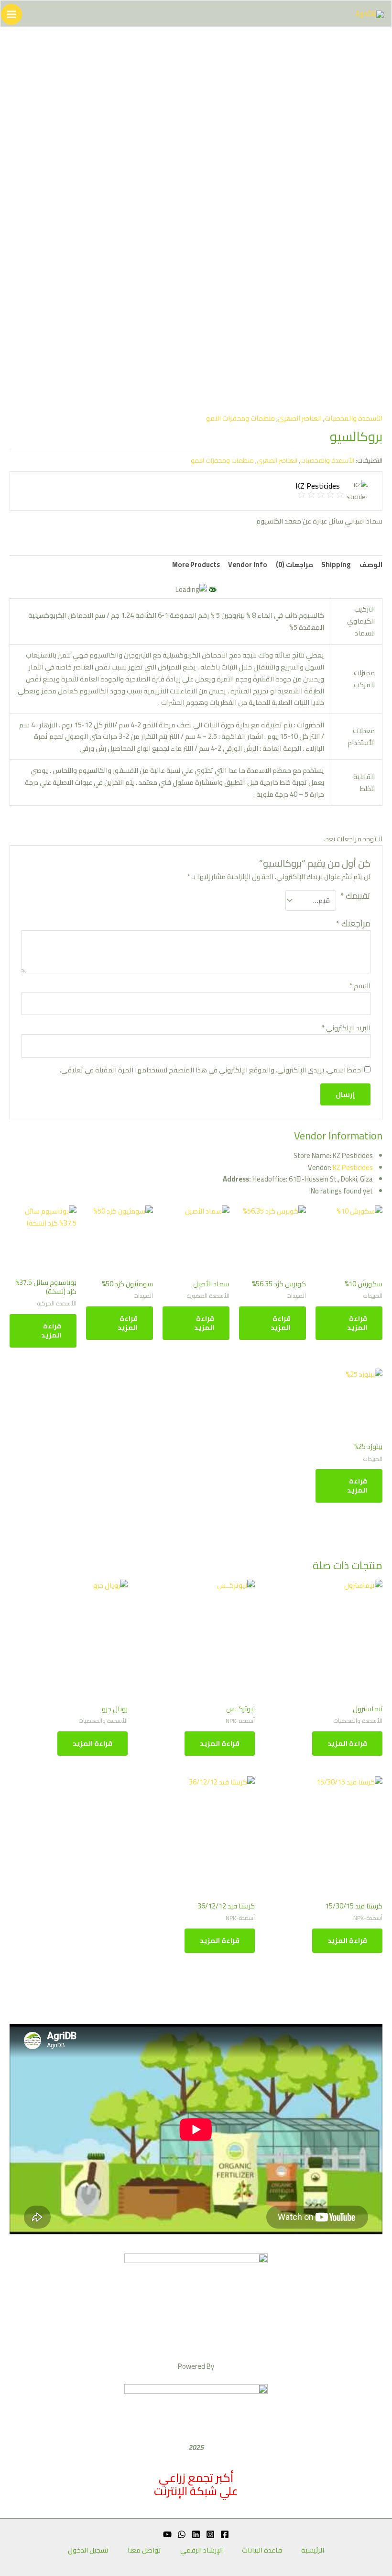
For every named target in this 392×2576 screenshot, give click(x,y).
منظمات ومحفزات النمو (240, 418)
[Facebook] (225, 2534)
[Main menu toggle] (11, 14)
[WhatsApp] (182, 2534)
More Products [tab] (196, 564)
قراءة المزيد (357, 1323)
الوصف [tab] (371, 564)
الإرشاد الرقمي (201, 2550)
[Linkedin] (196, 2534)
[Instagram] (210, 2534)
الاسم (360, 986)
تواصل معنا (144, 2550)
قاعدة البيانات (262, 2550)
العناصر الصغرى (300, 418)
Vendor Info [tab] (248, 564)
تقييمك (355, 897)
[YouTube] (167, 2534)
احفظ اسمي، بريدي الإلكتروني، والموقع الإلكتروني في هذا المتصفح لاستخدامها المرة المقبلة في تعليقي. (211, 1070)
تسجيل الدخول (88, 2550)
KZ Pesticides (353, 1167)
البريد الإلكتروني (346, 1028)
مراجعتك (353, 923)
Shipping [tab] (336, 564)
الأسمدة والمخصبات (354, 418)
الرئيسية (313, 2550)
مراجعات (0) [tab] (294, 564)
